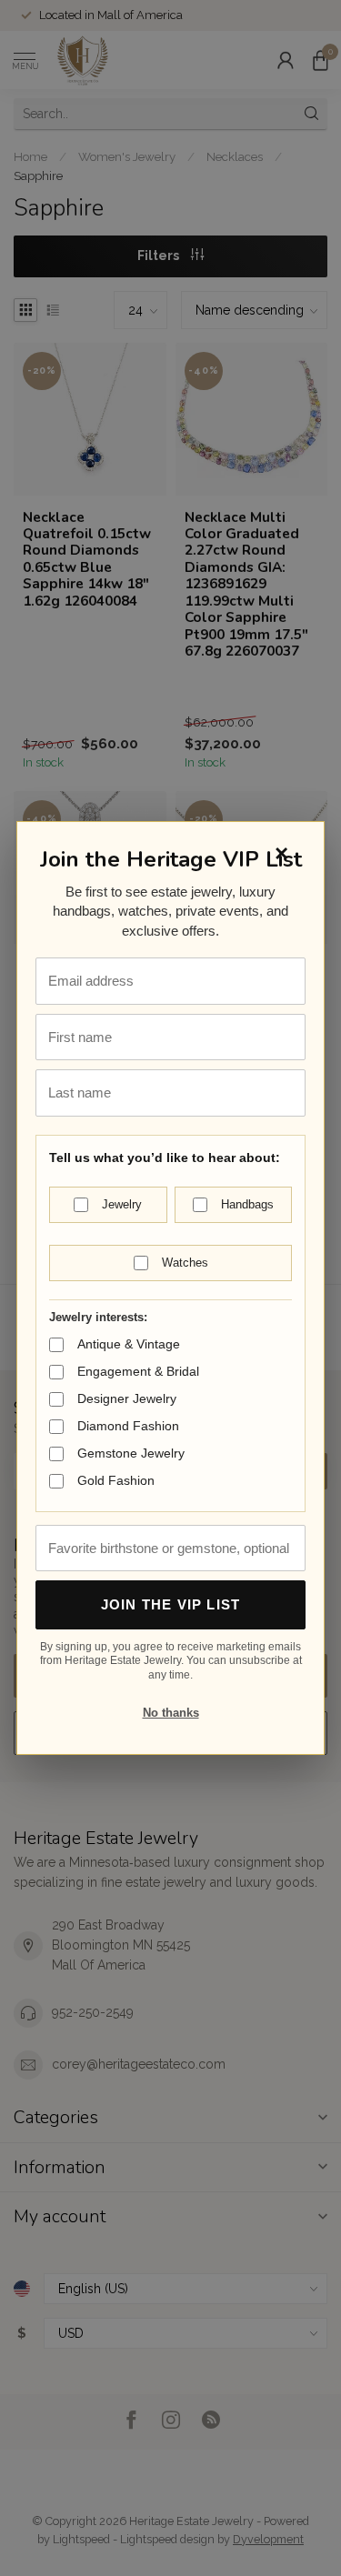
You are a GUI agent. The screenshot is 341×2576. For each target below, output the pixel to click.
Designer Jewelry (127, 1398)
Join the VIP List (170, 1604)
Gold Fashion (116, 1480)
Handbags (247, 1204)
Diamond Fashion (128, 1426)
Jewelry (122, 1204)
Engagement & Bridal (138, 1371)
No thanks (171, 1713)
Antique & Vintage (129, 1344)
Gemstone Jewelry (131, 1453)
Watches (185, 1263)
